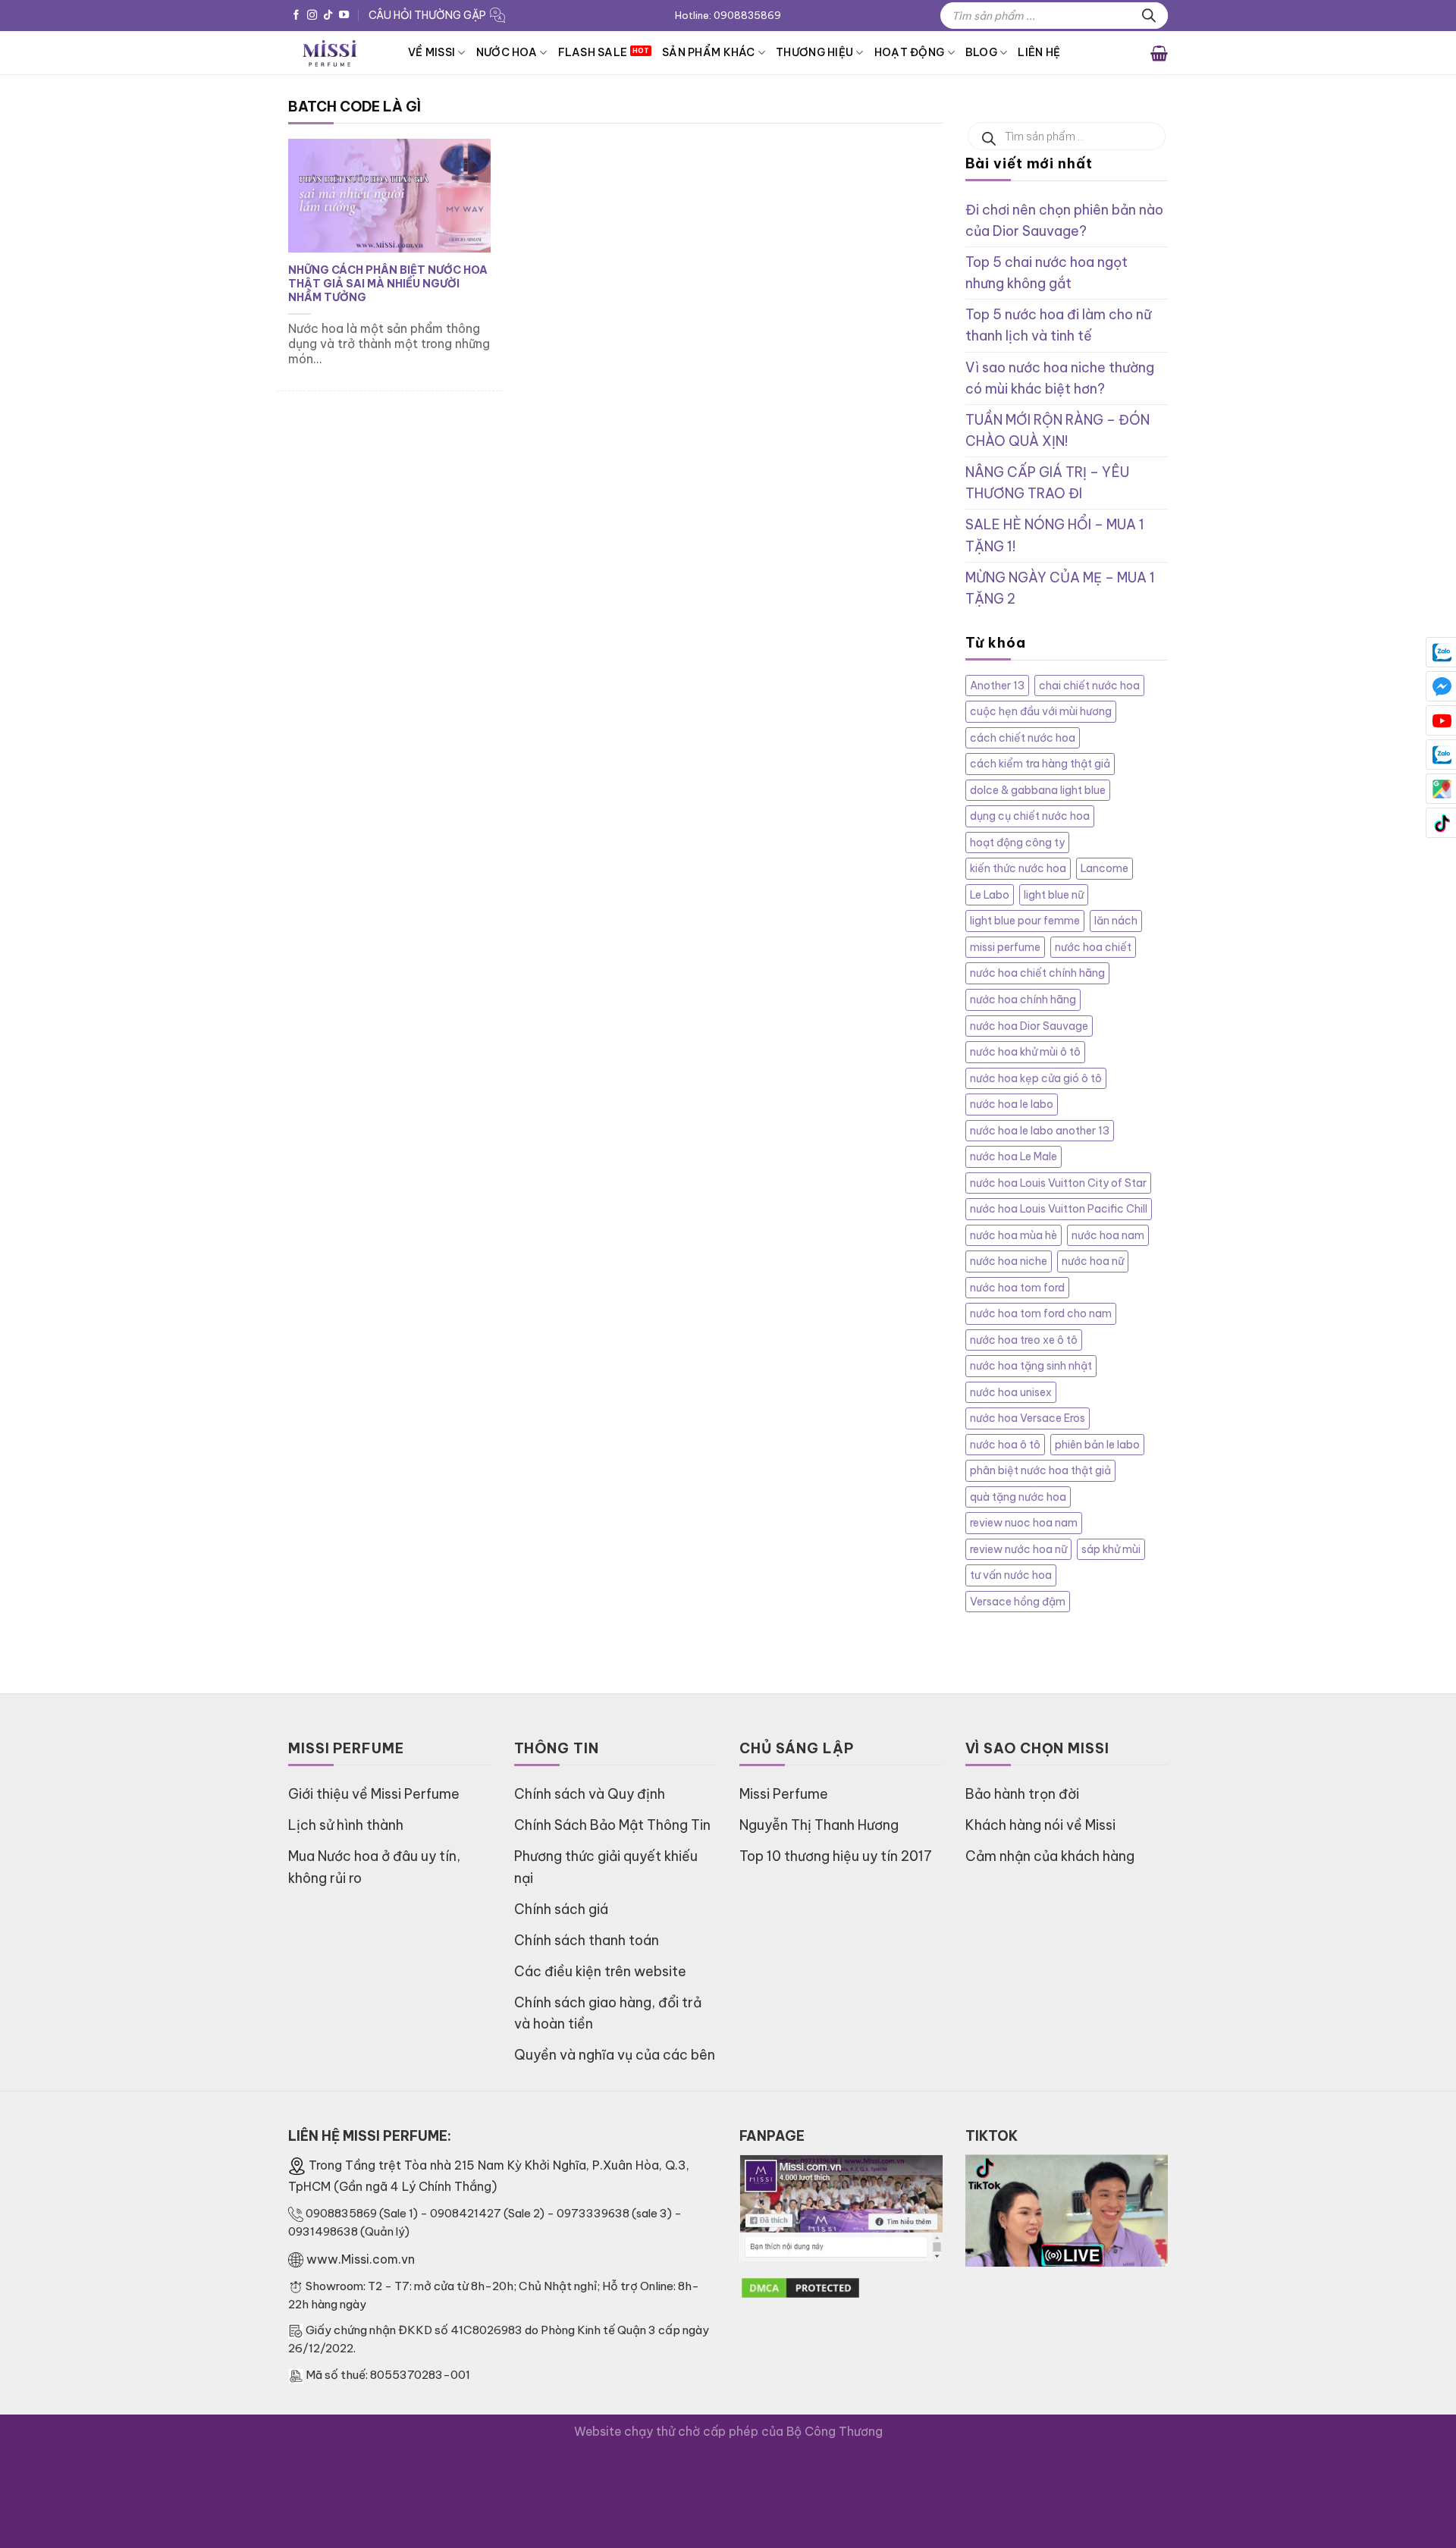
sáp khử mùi (1111, 1549)
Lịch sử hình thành (346, 1825)
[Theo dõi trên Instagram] (312, 16)
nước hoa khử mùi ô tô (1025, 1052)
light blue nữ (1054, 895)
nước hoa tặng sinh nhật (1031, 1366)
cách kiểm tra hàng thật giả (1040, 764)
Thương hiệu (814, 52)
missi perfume (1005, 947)
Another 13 (997, 686)
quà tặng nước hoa (1018, 1497)
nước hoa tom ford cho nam (1041, 1313)
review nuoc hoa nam (1024, 1523)
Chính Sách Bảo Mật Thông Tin (612, 1825)
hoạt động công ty (1017, 843)
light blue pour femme (1025, 921)
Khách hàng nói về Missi (1040, 1825)
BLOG (981, 52)
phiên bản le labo (1097, 1445)
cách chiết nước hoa (1023, 738)
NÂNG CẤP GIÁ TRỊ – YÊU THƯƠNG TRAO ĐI (1047, 483)
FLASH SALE (593, 52)
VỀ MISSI (431, 52)
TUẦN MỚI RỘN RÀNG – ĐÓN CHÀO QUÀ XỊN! (1057, 430)
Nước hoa (507, 52)
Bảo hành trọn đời (1022, 1794)
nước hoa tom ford (1017, 1288)
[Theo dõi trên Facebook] (296, 16)
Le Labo (990, 895)
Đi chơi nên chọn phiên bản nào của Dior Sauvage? (1064, 220)
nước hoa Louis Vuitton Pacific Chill (1059, 1209)
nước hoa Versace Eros (1028, 1418)
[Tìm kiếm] (1149, 16)
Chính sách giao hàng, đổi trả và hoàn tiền (608, 2013)
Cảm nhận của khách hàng (1050, 1856)
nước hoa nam (1108, 1235)
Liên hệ (1039, 52)
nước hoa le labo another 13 (1040, 1131)
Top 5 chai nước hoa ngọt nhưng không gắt (1046, 273)
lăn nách (1116, 921)
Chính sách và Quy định (590, 1794)
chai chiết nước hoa (1089, 686)
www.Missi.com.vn (361, 2259)
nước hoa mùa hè (1014, 1235)
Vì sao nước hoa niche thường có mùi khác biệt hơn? (1060, 378)
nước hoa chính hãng (1023, 999)
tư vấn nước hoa (1011, 1575)
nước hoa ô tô (1005, 1445)
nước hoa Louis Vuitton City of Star (1058, 1183)
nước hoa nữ (1093, 1261)
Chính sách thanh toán (587, 1940)
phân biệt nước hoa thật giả (1040, 1470)
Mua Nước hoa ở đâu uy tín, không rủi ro (374, 1867)
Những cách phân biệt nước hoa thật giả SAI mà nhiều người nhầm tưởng (388, 284)
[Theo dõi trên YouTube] (344, 16)
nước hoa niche (1009, 1261)
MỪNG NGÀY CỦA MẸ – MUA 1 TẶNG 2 (1060, 588)
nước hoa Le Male (1014, 1156)
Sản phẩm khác (709, 52)
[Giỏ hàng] (1159, 52)
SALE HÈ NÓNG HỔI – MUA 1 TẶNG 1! (1055, 535)
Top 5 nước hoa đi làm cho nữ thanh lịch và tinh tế (1058, 325)
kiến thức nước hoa (1018, 868)
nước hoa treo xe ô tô (1024, 1340)
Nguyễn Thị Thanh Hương (819, 1825)
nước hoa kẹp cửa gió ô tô (1036, 1078)
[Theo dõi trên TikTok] (328, 16)
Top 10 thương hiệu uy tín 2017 (836, 1856)
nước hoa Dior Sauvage (1029, 1026)
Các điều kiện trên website (600, 1971)
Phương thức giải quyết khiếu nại (606, 1867)
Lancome (1105, 868)
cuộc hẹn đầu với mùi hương (1041, 711)
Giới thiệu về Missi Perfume (374, 1794)
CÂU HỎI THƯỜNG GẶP (427, 15)
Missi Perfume (784, 1794)
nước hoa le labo (1012, 1104)
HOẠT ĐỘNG (910, 52)
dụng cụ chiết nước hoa (1030, 816)
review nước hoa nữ (1018, 1549)
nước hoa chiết (1093, 947)
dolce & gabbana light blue (1038, 790)
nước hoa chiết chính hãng (1037, 973)
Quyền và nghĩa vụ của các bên (615, 2055)
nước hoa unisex (1011, 1392)
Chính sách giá (561, 1909)
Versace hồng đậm (1018, 1602)
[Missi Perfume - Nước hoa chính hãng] (337, 53)
